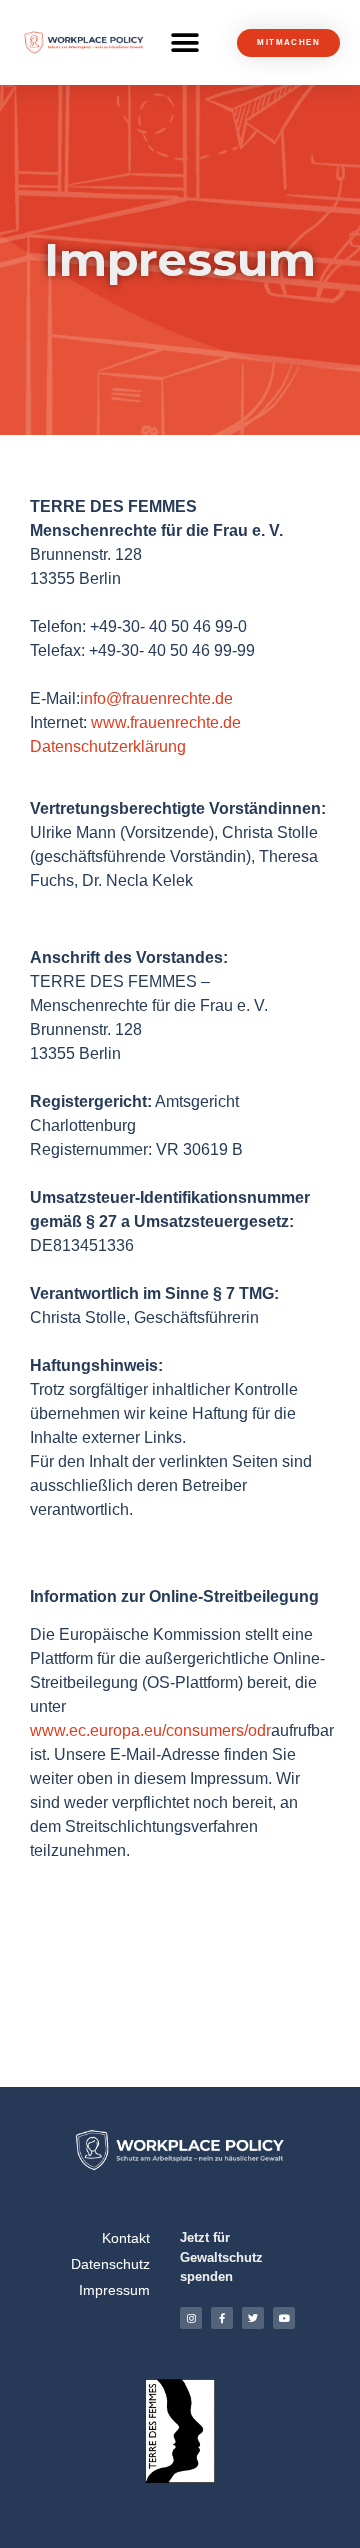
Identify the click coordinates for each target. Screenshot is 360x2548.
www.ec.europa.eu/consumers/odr (150, 1730)
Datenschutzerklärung (108, 746)
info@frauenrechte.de (156, 698)
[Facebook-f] (222, 2318)
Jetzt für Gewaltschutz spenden (221, 2257)
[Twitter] (253, 2318)
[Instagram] (191, 2318)
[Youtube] (284, 2318)
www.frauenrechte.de (166, 722)
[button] (184, 42)
